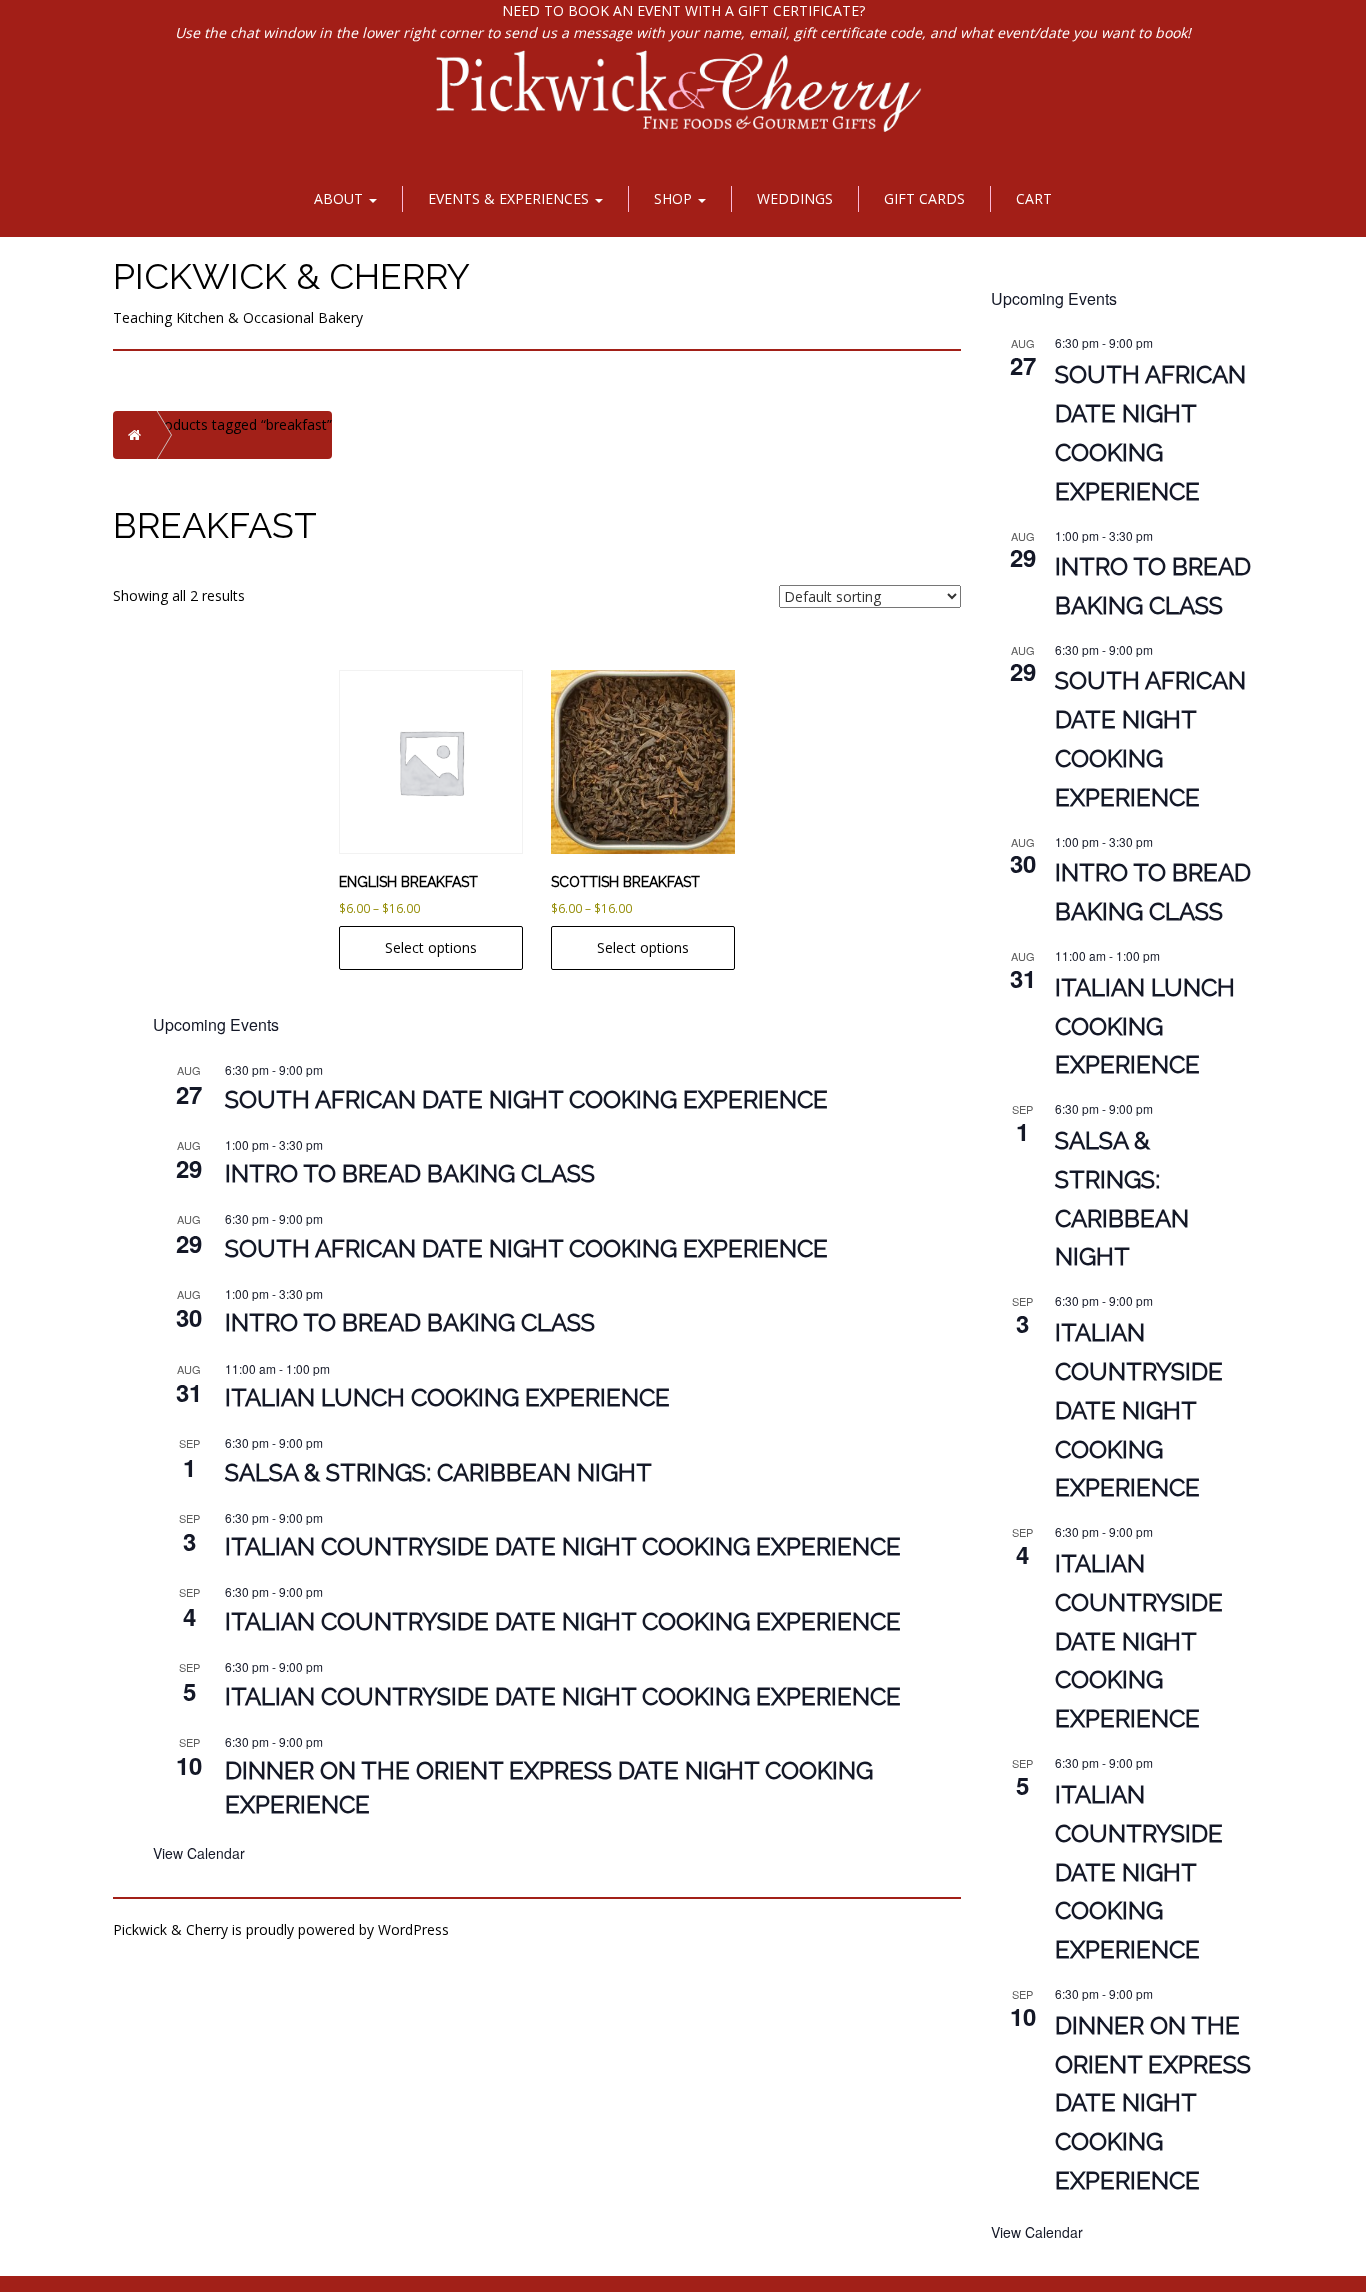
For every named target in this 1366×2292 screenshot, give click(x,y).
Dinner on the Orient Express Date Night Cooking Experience (1153, 2103)
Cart (1034, 198)
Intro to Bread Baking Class (410, 1173)
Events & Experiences (510, 198)
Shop (675, 198)
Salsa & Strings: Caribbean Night (438, 1472)
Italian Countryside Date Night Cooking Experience (563, 1546)
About (340, 198)
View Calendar (199, 1853)
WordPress (413, 1929)
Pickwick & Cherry (291, 276)
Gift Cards (924, 198)
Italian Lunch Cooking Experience (447, 1397)
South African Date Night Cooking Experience (526, 1099)
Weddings (795, 198)
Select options (431, 947)
